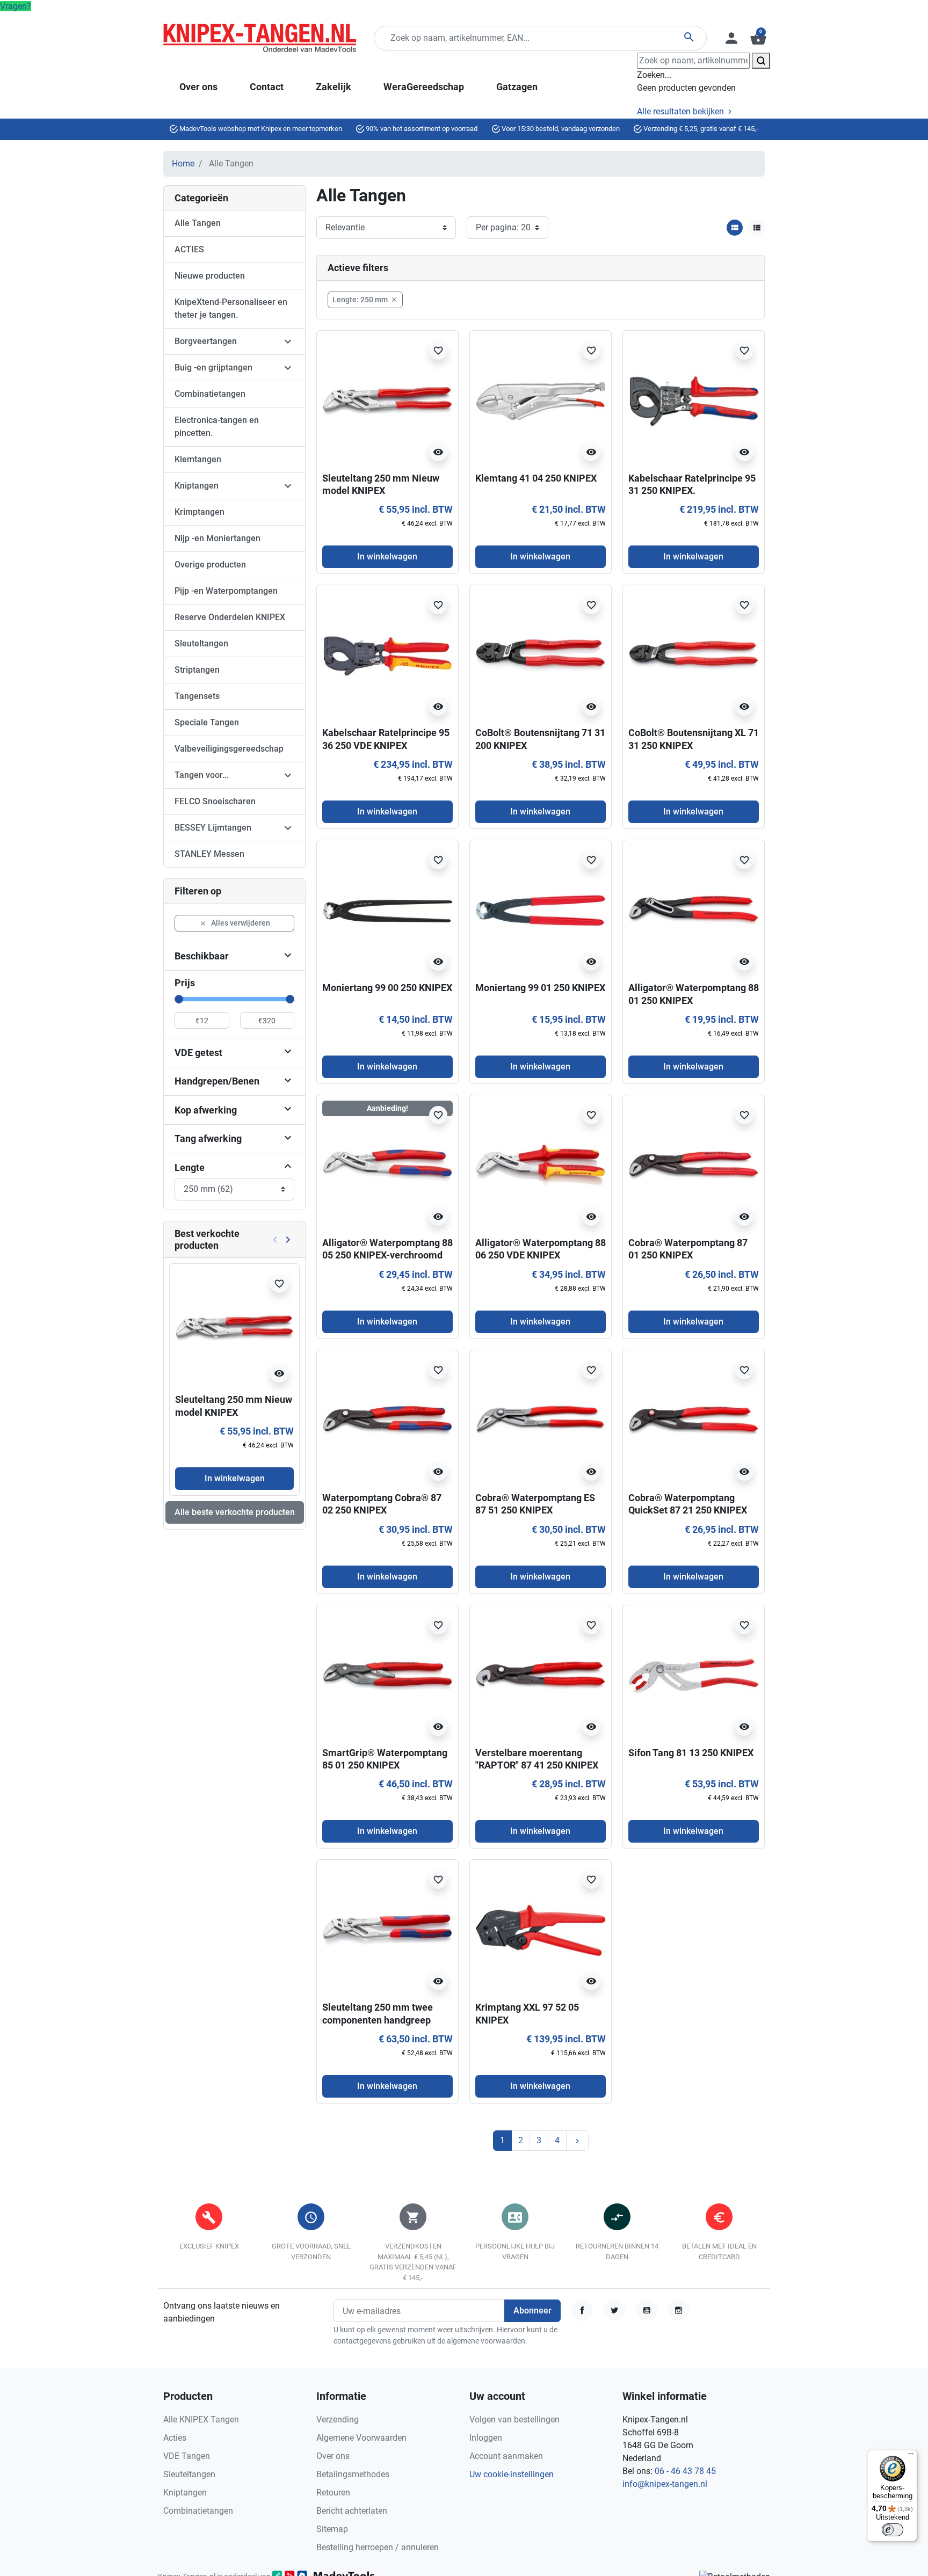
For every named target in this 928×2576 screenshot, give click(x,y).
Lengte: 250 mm (365, 300)
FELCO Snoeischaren (215, 801)
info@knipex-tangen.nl (665, 2484)
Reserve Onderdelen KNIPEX (230, 617)
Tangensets (197, 696)
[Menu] (911, 2456)
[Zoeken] (761, 61)
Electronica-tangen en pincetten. (217, 427)
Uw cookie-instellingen (512, 2474)
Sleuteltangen (201, 643)
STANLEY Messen (209, 854)
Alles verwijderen (235, 923)
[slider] (179, 999)
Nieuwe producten (210, 276)
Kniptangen (197, 486)
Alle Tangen (198, 223)
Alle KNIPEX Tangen (201, 2419)
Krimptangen (200, 512)
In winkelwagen (235, 1478)
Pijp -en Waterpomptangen (226, 591)
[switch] (893, 2530)
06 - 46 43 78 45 (685, 2471)
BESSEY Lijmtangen (213, 828)
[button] (757, 38)
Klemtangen (198, 459)
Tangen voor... (202, 775)
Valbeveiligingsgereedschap (229, 749)
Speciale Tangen (207, 722)
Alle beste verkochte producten (235, 1512)
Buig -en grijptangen (213, 368)
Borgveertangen (206, 341)
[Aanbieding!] (387, 1165)
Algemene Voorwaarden (361, 2438)
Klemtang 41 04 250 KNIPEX (536, 478)
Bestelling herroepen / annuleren (378, 2547)
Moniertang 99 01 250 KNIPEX (540, 988)
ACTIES (189, 249)
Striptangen (197, 670)
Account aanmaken (506, 2456)
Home (183, 163)
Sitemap (332, 2529)
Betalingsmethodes (353, 2474)
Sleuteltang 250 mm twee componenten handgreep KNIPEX (378, 2020)
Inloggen (486, 2438)
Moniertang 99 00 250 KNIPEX (387, 988)
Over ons (333, 2456)
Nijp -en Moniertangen (218, 538)
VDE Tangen (187, 2456)
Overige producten (210, 565)
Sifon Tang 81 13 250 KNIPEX (691, 1753)
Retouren (333, 2493)
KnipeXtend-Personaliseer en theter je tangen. (231, 308)
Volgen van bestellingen (514, 2419)
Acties (175, 2438)
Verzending (338, 2419)
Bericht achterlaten (352, 2511)
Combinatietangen (210, 394)
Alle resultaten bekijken (682, 111)
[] (288, 1167)
